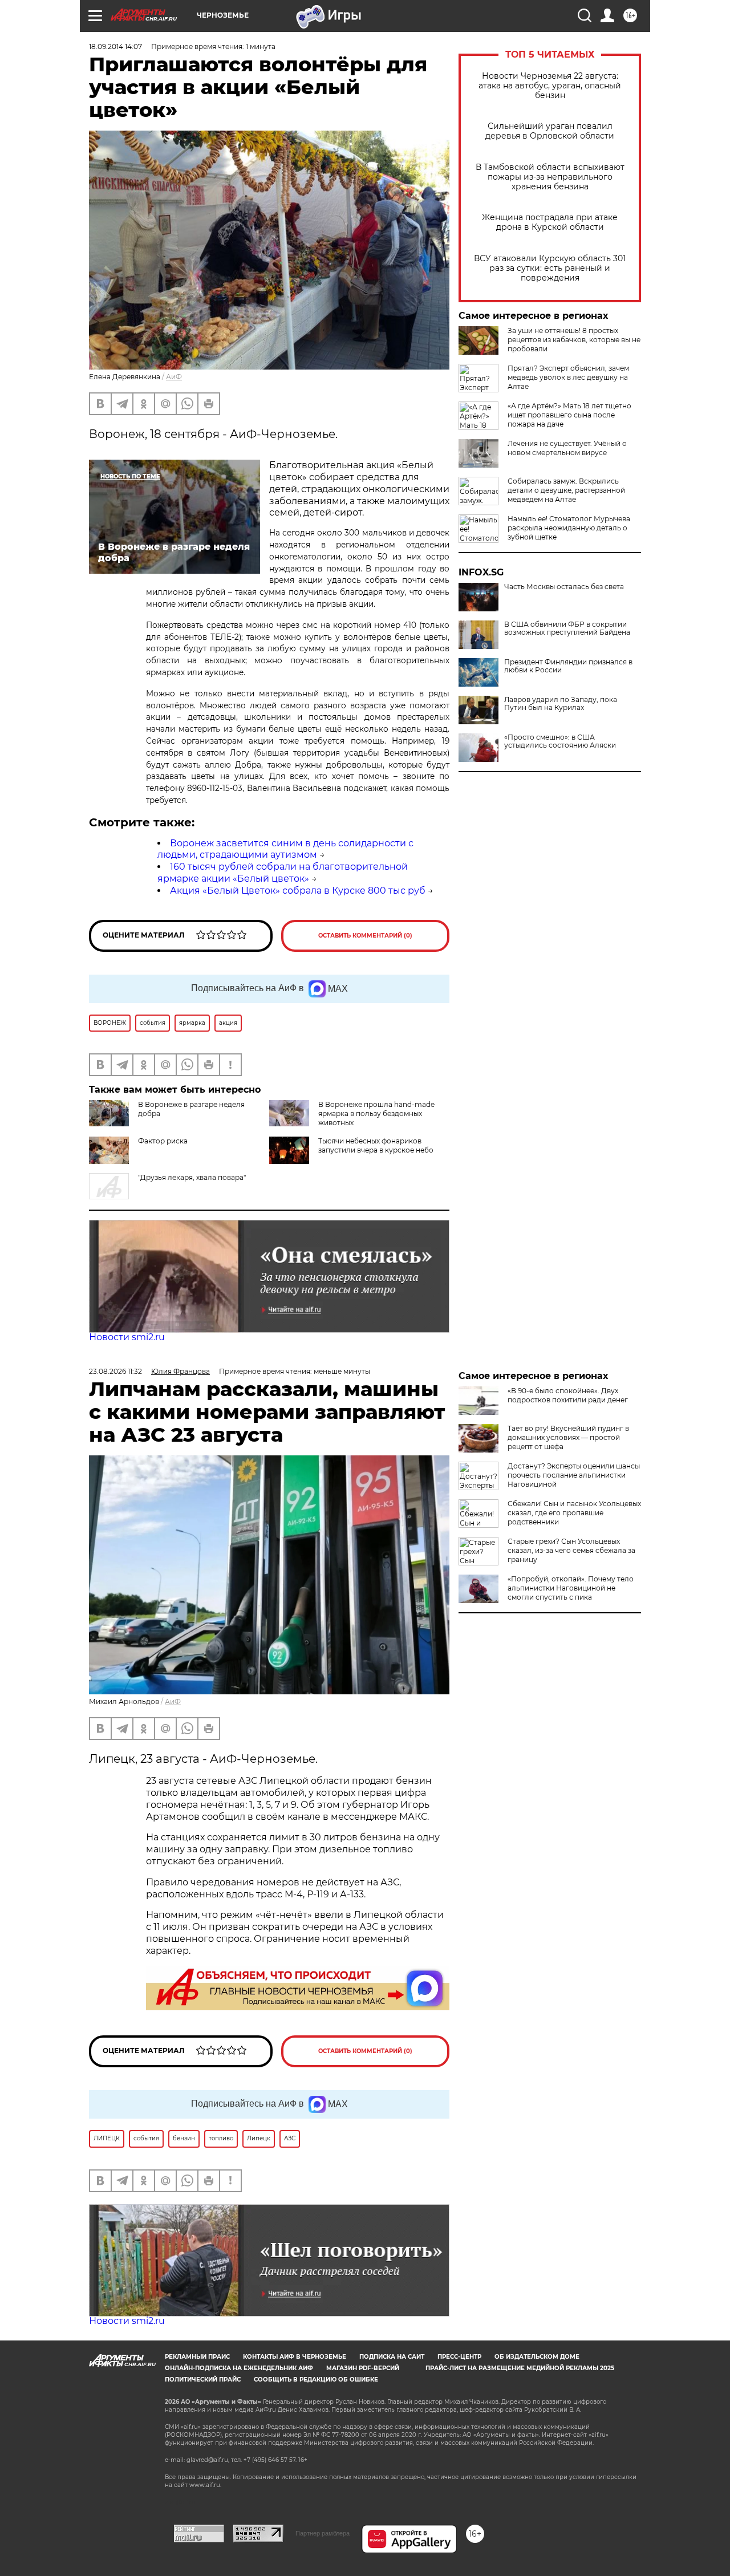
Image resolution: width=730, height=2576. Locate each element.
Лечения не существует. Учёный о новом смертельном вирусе (567, 448)
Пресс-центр (459, 2357)
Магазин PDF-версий (363, 2368)
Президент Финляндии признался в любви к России (568, 666)
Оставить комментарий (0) (365, 936)
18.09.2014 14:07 (115, 46)
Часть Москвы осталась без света (564, 587)
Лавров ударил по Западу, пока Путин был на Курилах (561, 704)
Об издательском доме (537, 2357)
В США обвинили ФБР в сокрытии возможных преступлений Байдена (567, 628)
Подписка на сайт (392, 2357)
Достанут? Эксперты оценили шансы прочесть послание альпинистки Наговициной (574, 1475)
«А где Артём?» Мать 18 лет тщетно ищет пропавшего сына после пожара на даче (569, 415)
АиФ (174, 377)
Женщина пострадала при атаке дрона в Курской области (550, 222)
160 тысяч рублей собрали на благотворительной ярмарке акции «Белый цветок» (283, 873)
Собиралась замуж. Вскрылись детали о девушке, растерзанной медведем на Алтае (566, 490)
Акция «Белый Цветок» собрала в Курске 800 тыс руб (298, 891)
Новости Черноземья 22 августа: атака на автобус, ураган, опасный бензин (550, 86)
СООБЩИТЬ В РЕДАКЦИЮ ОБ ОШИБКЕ (316, 2380)
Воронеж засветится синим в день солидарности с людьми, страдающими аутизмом (285, 849)
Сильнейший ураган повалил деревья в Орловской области (550, 131)
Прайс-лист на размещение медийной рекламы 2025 (520, 2368)
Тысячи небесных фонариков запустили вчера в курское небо (376, 1145)
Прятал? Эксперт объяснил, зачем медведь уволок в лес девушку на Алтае (568, 377)
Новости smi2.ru (127, 1337)
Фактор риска (163, 1141)
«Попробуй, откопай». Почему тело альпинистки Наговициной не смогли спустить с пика (571, 1588)
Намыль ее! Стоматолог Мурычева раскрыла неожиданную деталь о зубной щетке (569, 528)
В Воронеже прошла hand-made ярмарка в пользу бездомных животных (376, 1113)
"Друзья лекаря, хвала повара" (192, 1177)
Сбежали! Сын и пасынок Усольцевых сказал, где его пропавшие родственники (574, 1513)
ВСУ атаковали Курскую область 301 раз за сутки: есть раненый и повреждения (550, 268)
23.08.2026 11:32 (115, 1371)
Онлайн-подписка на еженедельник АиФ (239, 2368)
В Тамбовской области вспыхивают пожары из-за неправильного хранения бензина (550, 177)
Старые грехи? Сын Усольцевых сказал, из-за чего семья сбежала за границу (571, 1550)
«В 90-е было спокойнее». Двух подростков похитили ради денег (568, 1395)
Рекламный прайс (197, 2357)
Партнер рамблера (323, 2533)
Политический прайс (203, 2380)
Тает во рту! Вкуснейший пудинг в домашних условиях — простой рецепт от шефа (568, 1437)
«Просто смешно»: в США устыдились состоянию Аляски (560, 741)
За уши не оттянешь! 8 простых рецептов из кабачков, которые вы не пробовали (574, 340)
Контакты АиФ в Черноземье (295, 2357)
